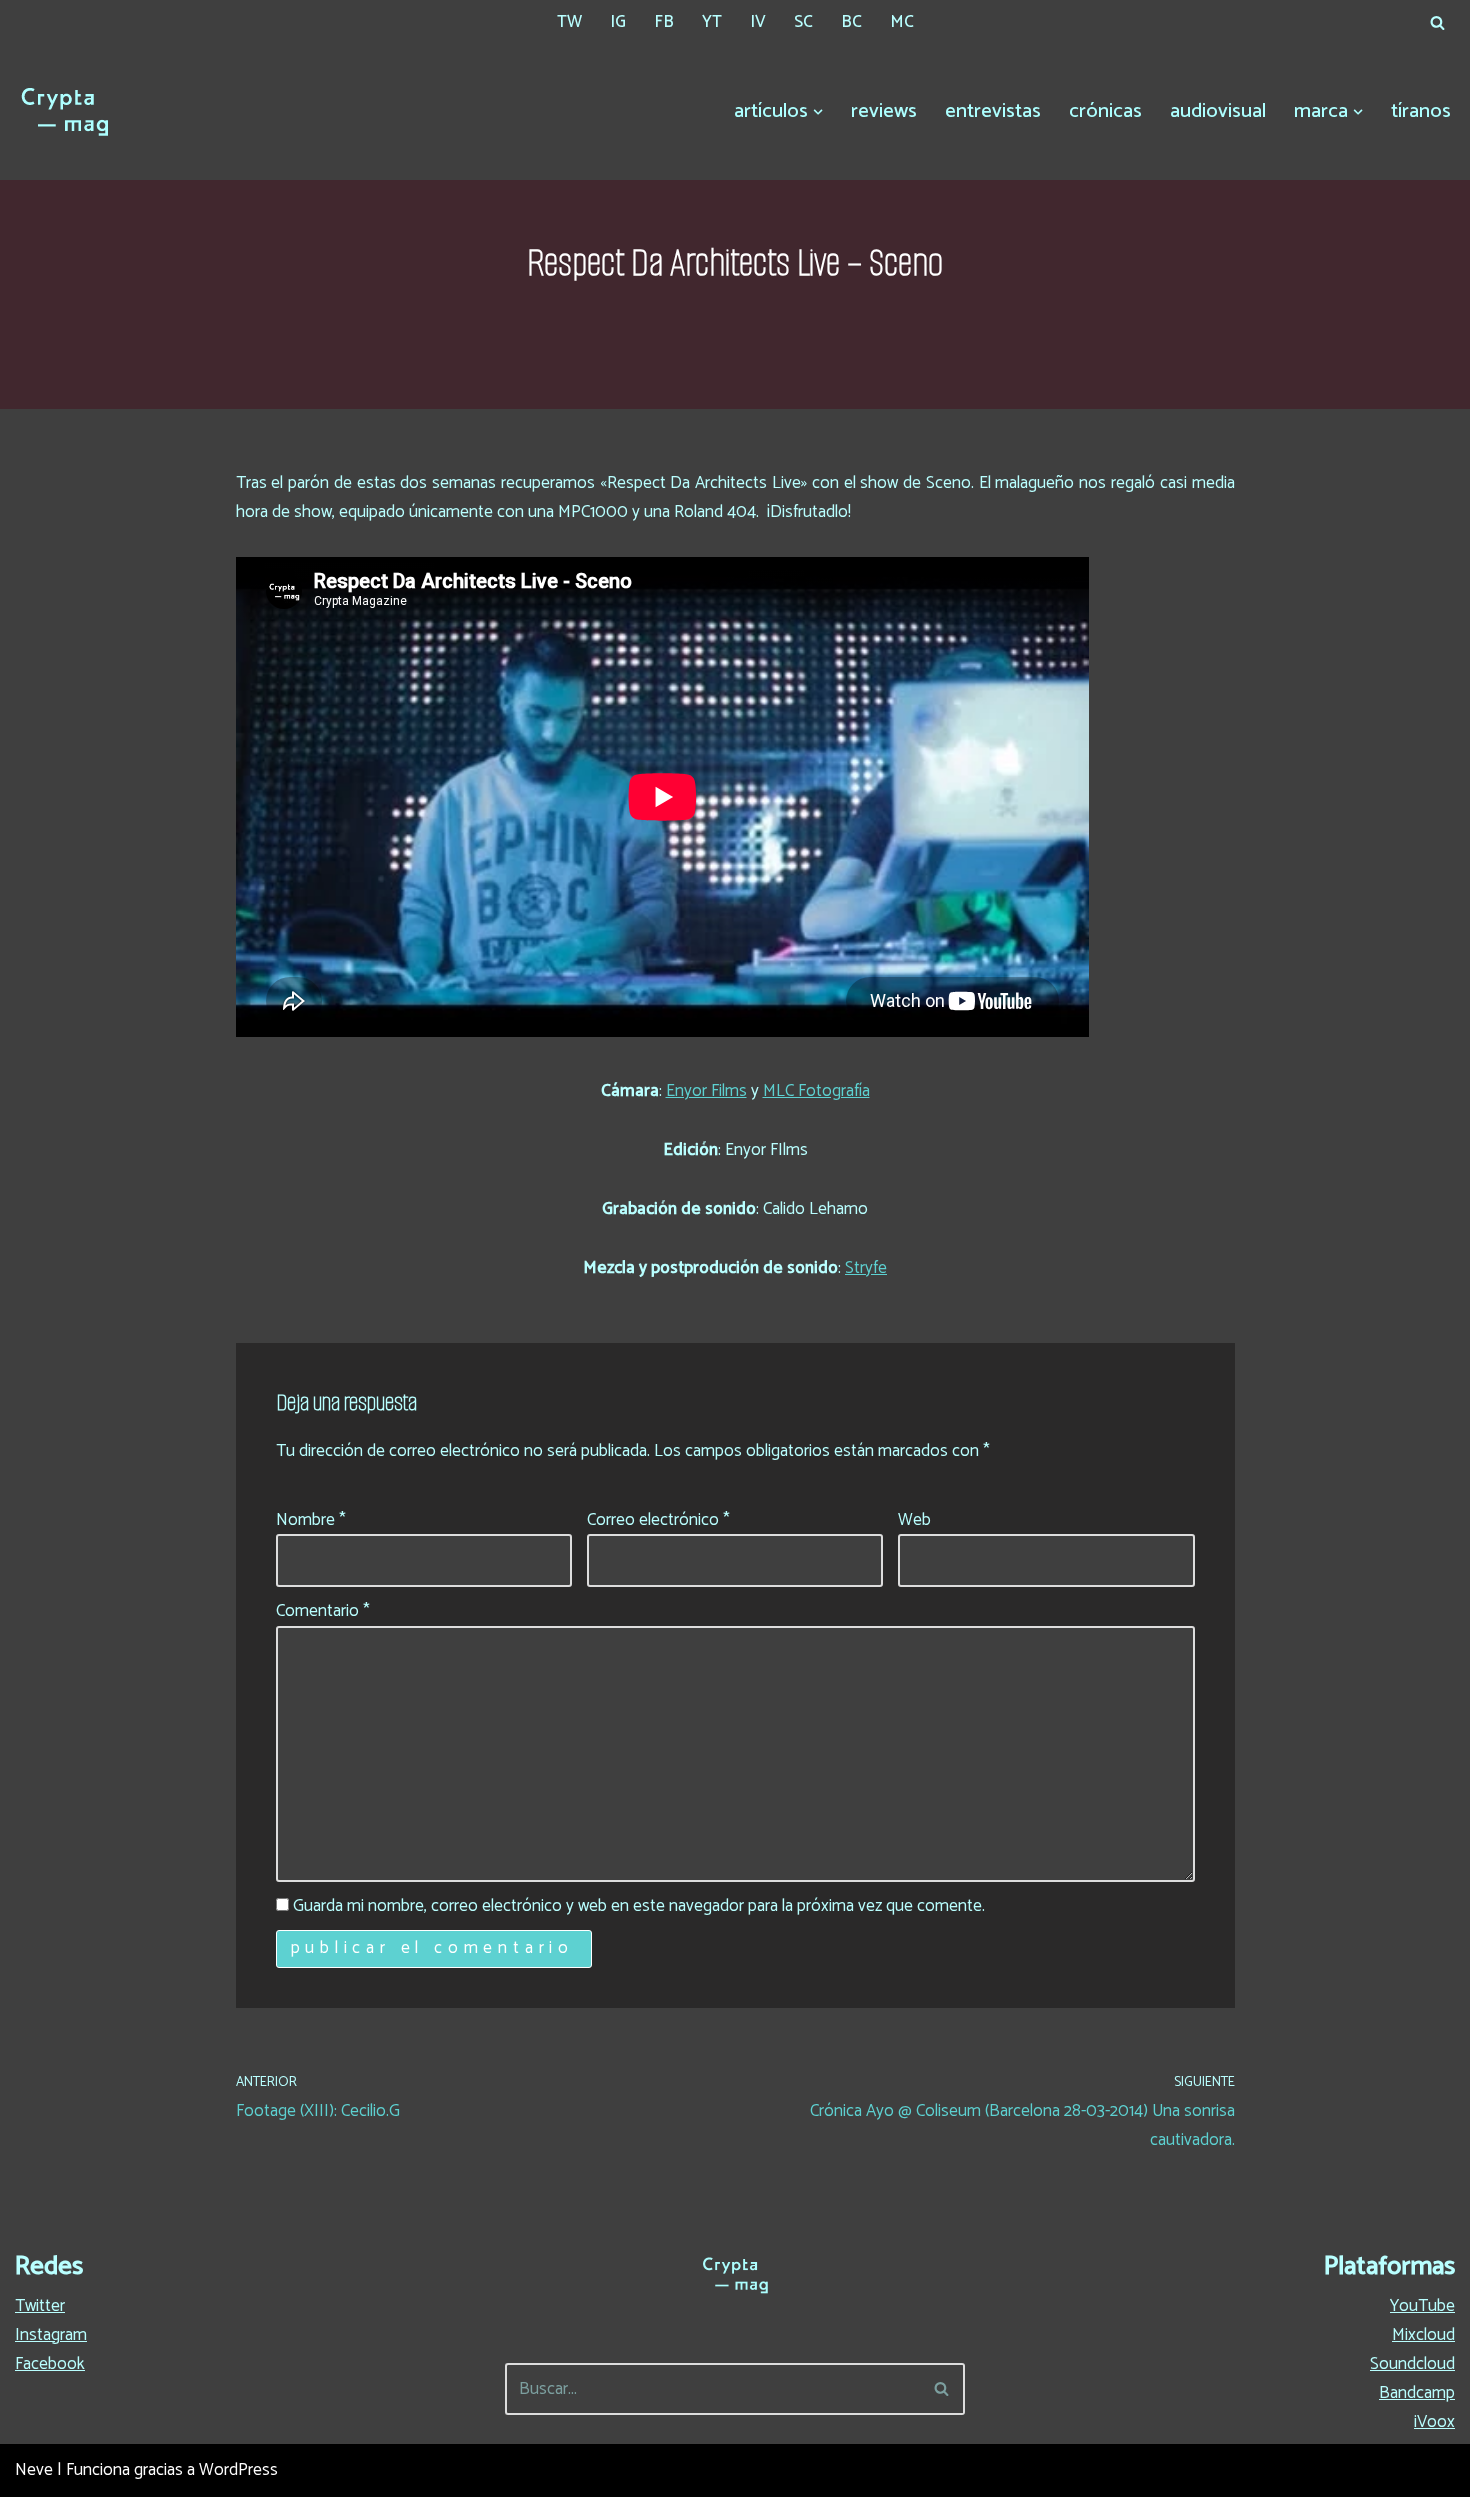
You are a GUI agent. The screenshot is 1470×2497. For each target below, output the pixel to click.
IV (758, 22)
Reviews (884, 111)
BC (851, 22)
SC (803, 22)
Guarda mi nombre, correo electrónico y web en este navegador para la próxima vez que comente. (639, 1906)
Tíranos (1421, 111)
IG (618, 22)
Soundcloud (1412, 2364)
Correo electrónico (658, 1520)
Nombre (311, 1520)
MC (902, 22)
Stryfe (866, 1268)
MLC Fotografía (816, 1091)
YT (712, 22)
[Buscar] (1437, 22)
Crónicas (1105, 111)
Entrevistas (993, 111)
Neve (34, 2470)
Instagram (51, 2335)
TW (569, 22)
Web (914, 1520)
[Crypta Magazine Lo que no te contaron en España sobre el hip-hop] (65, 112)
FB (664, 22)
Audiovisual (1218, 111)
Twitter (40, 2306)
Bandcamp (1417, 2393)
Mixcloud (1423, 2335)
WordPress (238, 2470)
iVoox (1434, 2422)
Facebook (50, 2364)
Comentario (323, 1611)
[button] (818, 112)
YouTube (1422, 2306)
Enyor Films (706, 1091)
